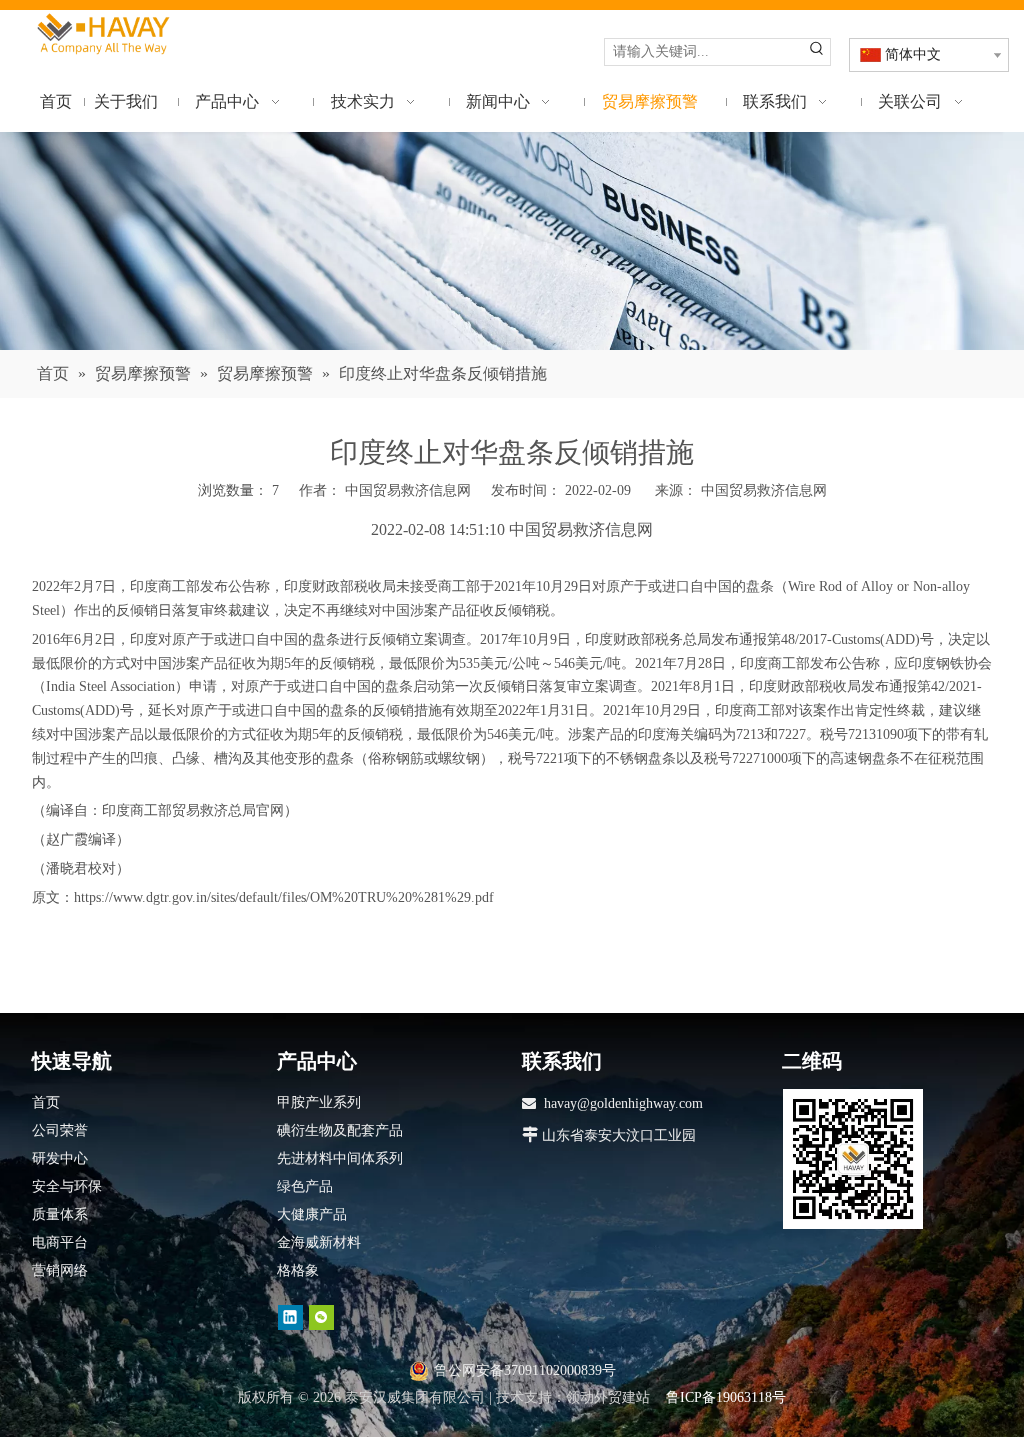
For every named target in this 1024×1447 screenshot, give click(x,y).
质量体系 (60, 1214)
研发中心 (60, 1158)
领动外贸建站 (608, 1397)
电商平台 (60, 1242)
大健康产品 (312, 1214)
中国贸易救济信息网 (764, 490)
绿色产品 (305, 1186)
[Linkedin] (290, 1316)
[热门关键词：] (817, 52)
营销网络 (60, 1270)
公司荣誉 (60, 1130)
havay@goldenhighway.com (623, 1103)
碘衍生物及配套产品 (340, 1130)
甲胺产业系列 (319, 1102)
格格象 (298, 1270)
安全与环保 (67, 1186)
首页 (46, 1102)
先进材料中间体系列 (340, 1158)
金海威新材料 (319, 1242)
